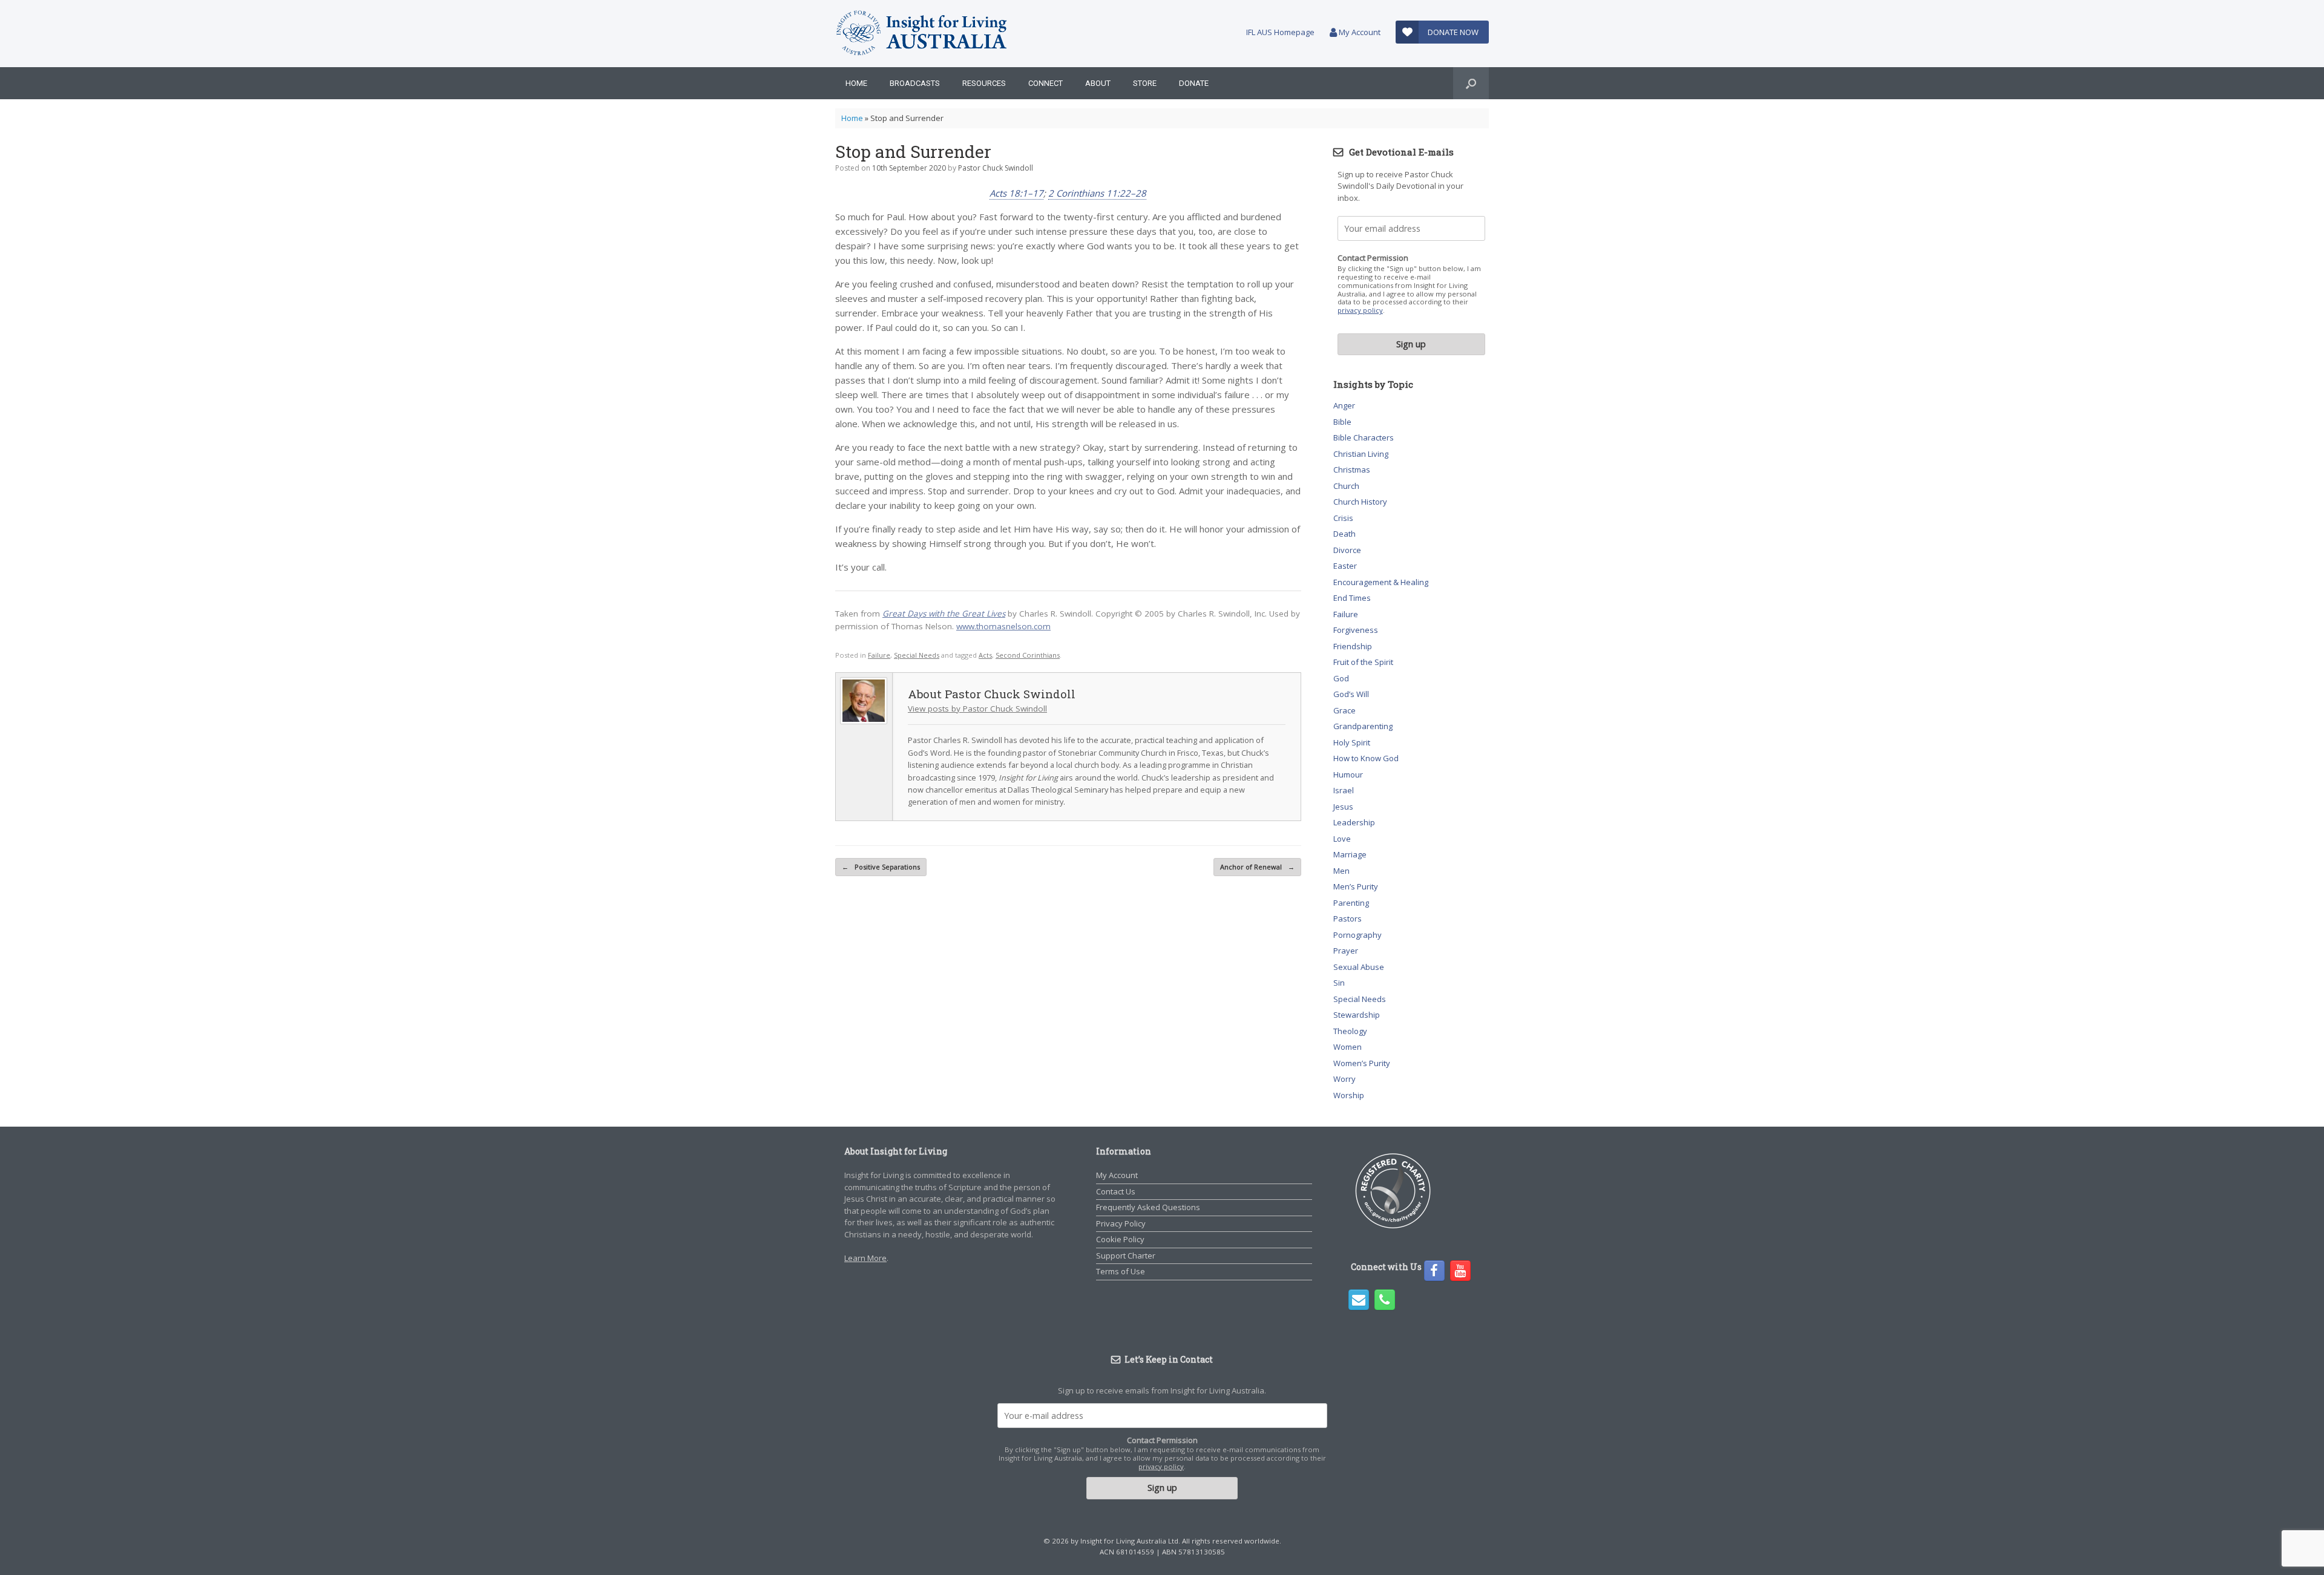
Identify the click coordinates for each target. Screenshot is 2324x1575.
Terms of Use (1121, 1271)
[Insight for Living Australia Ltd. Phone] (1385, 1300)
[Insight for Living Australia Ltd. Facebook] (1434, 1271)
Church (1346, 486)
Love (1342, 839)
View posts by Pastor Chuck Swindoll (977, 709)
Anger (1344, 405)
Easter (1345, 566)
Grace (1344, 710)
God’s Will (1351, 694)
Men (1341, 871)
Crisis (1343, 518)
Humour (1348, 774)
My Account (1359, 32)
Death (1344, 534)
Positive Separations (881, 867)
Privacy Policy (1121, 1223)
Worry (1344, 1079)
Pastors (1347, 918)
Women (1347, 1047)
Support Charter (1126, 1256)
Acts (985, 655)
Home (856, 83)
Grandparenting (1363, 726)
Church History (1360, 502)
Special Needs (917, 655)
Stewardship (1357, 1015)
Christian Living (1361, 454)
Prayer (1346, 951)
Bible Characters (1364, 437)
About (1098, 83)
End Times (1352, 598)
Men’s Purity (1356, 886)
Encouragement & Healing (1381, 582)
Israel (1344, 790)
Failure (879, 655)
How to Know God (1366, 758)
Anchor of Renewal (1257, 867)
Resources (984, 83)
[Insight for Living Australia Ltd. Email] (1359, 1300)
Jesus (1343, 807)
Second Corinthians (1028, 655)
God (1341, 678)
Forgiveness (1356, 630)
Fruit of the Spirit (1363, 662)
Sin (1339, 983)
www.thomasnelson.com (1003, 626)
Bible (1342, 422)
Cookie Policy (1120, 1239)
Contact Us (1116, 1191)
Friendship (1353, 646)
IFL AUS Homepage (1280, 32)
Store (1145, 83)
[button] (1471, 83)
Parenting (1351, 903)
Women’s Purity (1362, 1063)
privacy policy (1360, 310)
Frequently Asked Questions (1148, 1207)
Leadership (1354, 822)
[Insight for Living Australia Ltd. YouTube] (1460, 1271)
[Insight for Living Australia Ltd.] (922, 34)
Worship (1349, 1095)
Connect (1045, 83)
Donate (1194, 83)
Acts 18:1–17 (1016, 193)
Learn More (865, 1258)
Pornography (1357, 935)
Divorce (1347, 550)
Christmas (1352, 470)
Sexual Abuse (1359, 967)
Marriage (1350, 854)
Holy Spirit (1352, 742)
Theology (1350, 1031)
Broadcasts (915, 83)
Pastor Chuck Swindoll (996, 168)
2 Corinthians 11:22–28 (1097, 193)
